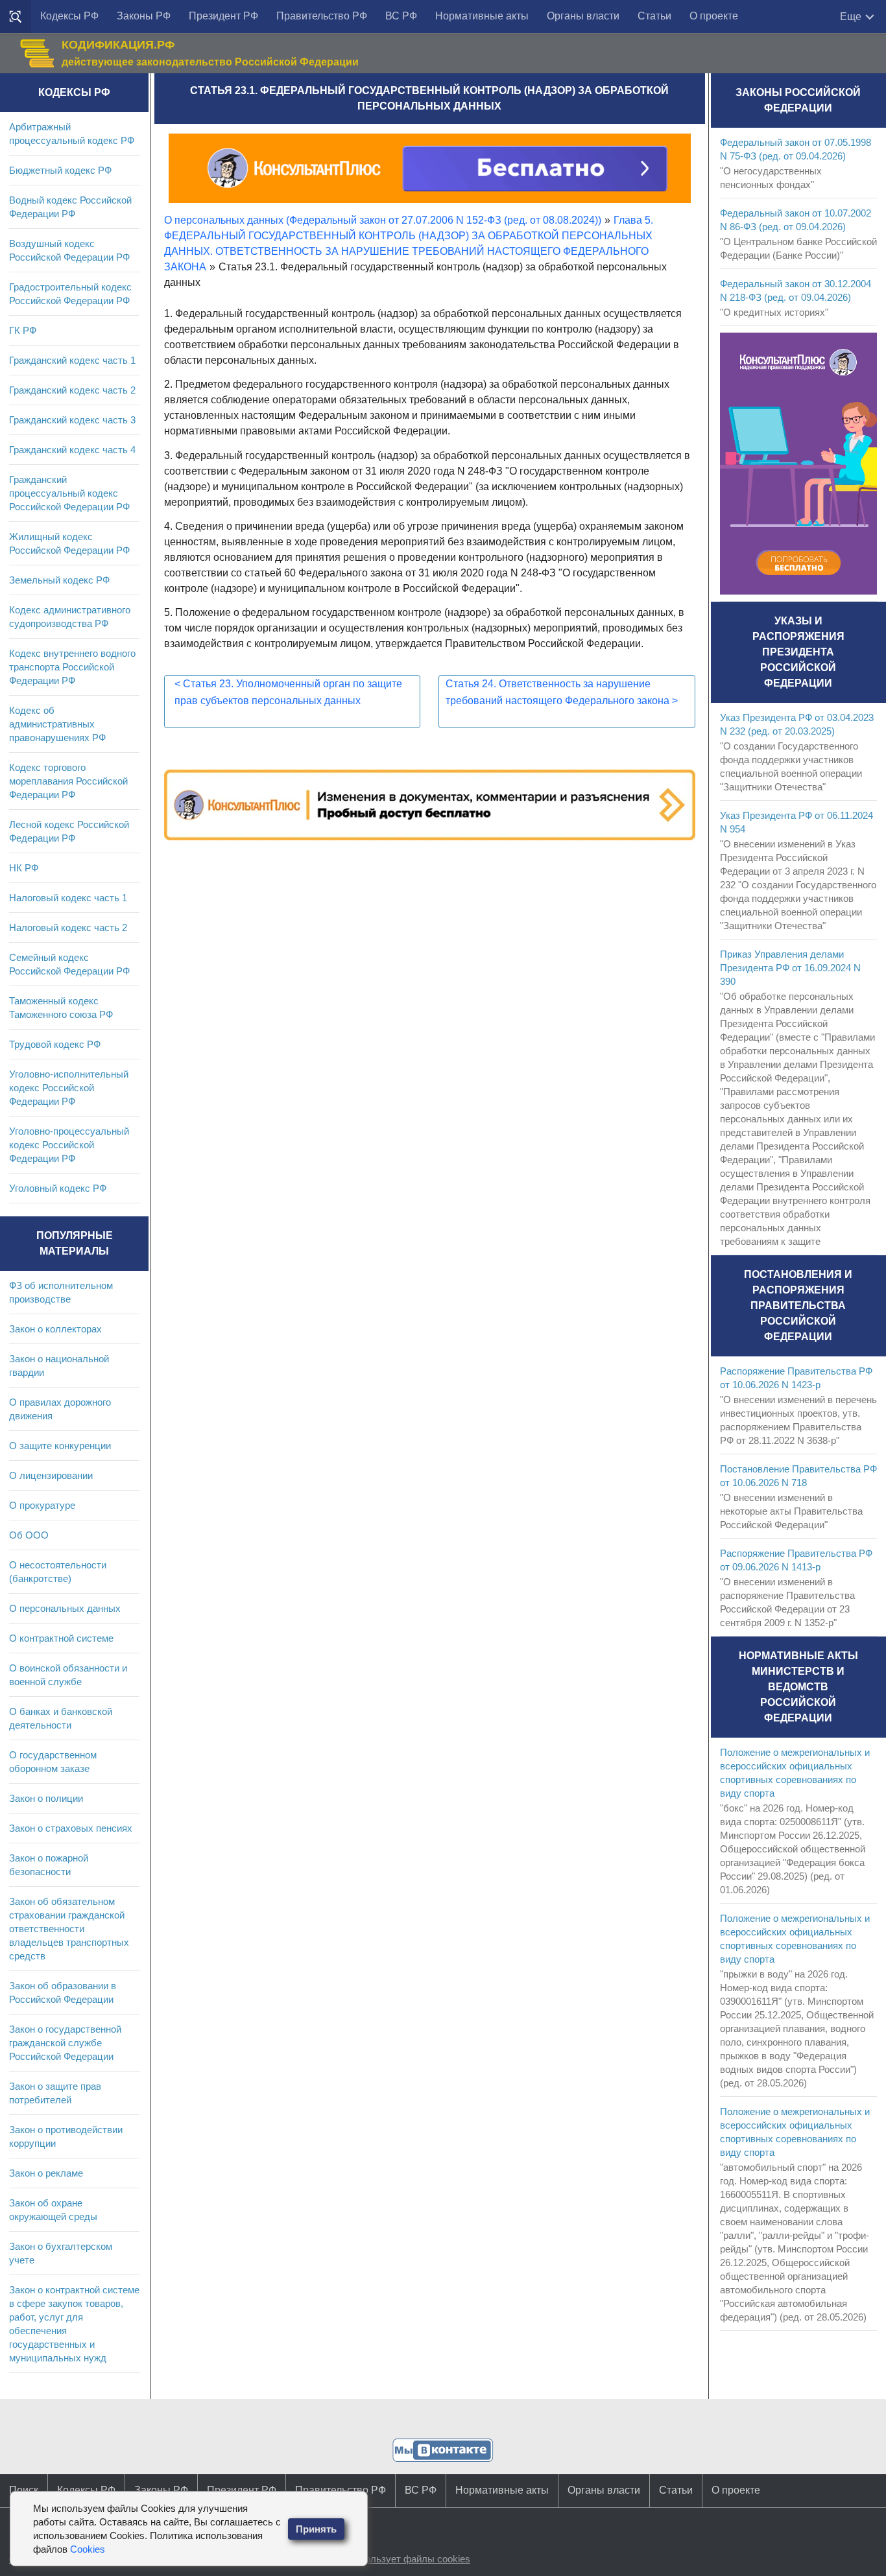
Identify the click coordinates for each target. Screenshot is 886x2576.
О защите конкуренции (60, 1446)
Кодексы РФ (69, 16)
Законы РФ (144, 16)
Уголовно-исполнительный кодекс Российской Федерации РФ (69, 1088)
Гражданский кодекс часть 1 (72, 360)
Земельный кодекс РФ (59, 580)
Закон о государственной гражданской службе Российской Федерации (65, 2043)
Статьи (654, 16)
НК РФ (24, 868)
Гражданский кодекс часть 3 (72, 420)
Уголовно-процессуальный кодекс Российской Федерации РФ (69, 1145)
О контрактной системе (61, 1638)
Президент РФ (223, 16)
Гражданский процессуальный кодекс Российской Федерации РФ (69, 493)
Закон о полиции (46, 1798)
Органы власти (583, 16)
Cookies (88, 2549)
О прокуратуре (42, 1505)
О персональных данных (65, 1608)
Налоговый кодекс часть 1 (68, 898)
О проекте (714, 16)
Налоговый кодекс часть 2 (68, 928)
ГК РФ (23, 330)
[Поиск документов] (16, 17)
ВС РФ (401, 16)
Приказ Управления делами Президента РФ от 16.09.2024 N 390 (790, 968)
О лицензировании (51, 1475)
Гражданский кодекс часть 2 (72, 390)
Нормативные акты (482, 16)
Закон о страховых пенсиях (71, 1828)
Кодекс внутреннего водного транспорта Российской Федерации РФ (72, 667)
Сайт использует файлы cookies (398, 2559)
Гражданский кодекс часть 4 (72, 450)
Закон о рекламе (46, 2173)
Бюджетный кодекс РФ (60, 170)
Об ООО (29, 1535)
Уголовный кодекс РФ (58, 1188)
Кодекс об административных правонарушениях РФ (57, 724)
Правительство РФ (322, 16)
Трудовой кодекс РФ (55, 1044)
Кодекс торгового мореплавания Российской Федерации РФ (68, 781)
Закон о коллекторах (55, 1329)
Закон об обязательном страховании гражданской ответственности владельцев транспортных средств (69, 1929)
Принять (316, 2529)
